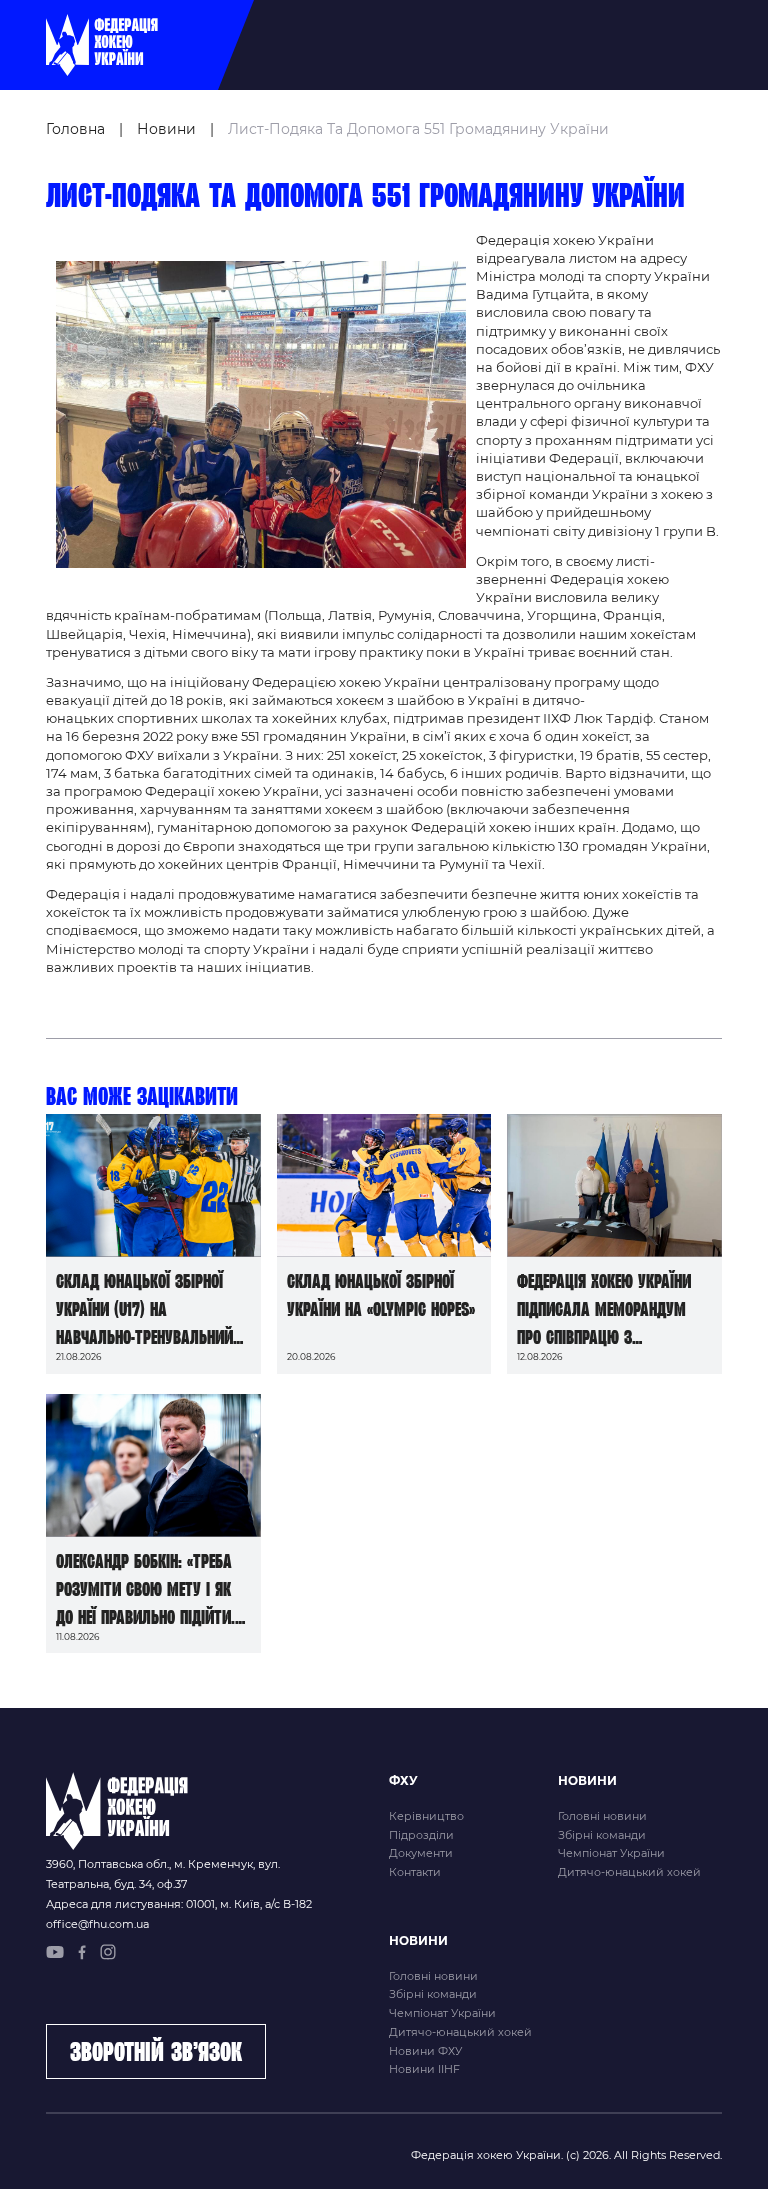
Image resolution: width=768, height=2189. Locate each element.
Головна (75, 129)
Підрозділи (421, 1835)
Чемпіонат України (611, 1853)
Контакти (415, 1872)
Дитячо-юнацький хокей (629, 1872)
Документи (421, 1853)
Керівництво (426, 1816)
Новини (166, 129)
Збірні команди (602, 1835)
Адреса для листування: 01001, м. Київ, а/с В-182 (179, 1904)
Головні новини (602, 1816)
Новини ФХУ (425, 2051)
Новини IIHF (424, 2069)
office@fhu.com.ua (97, 1924)
